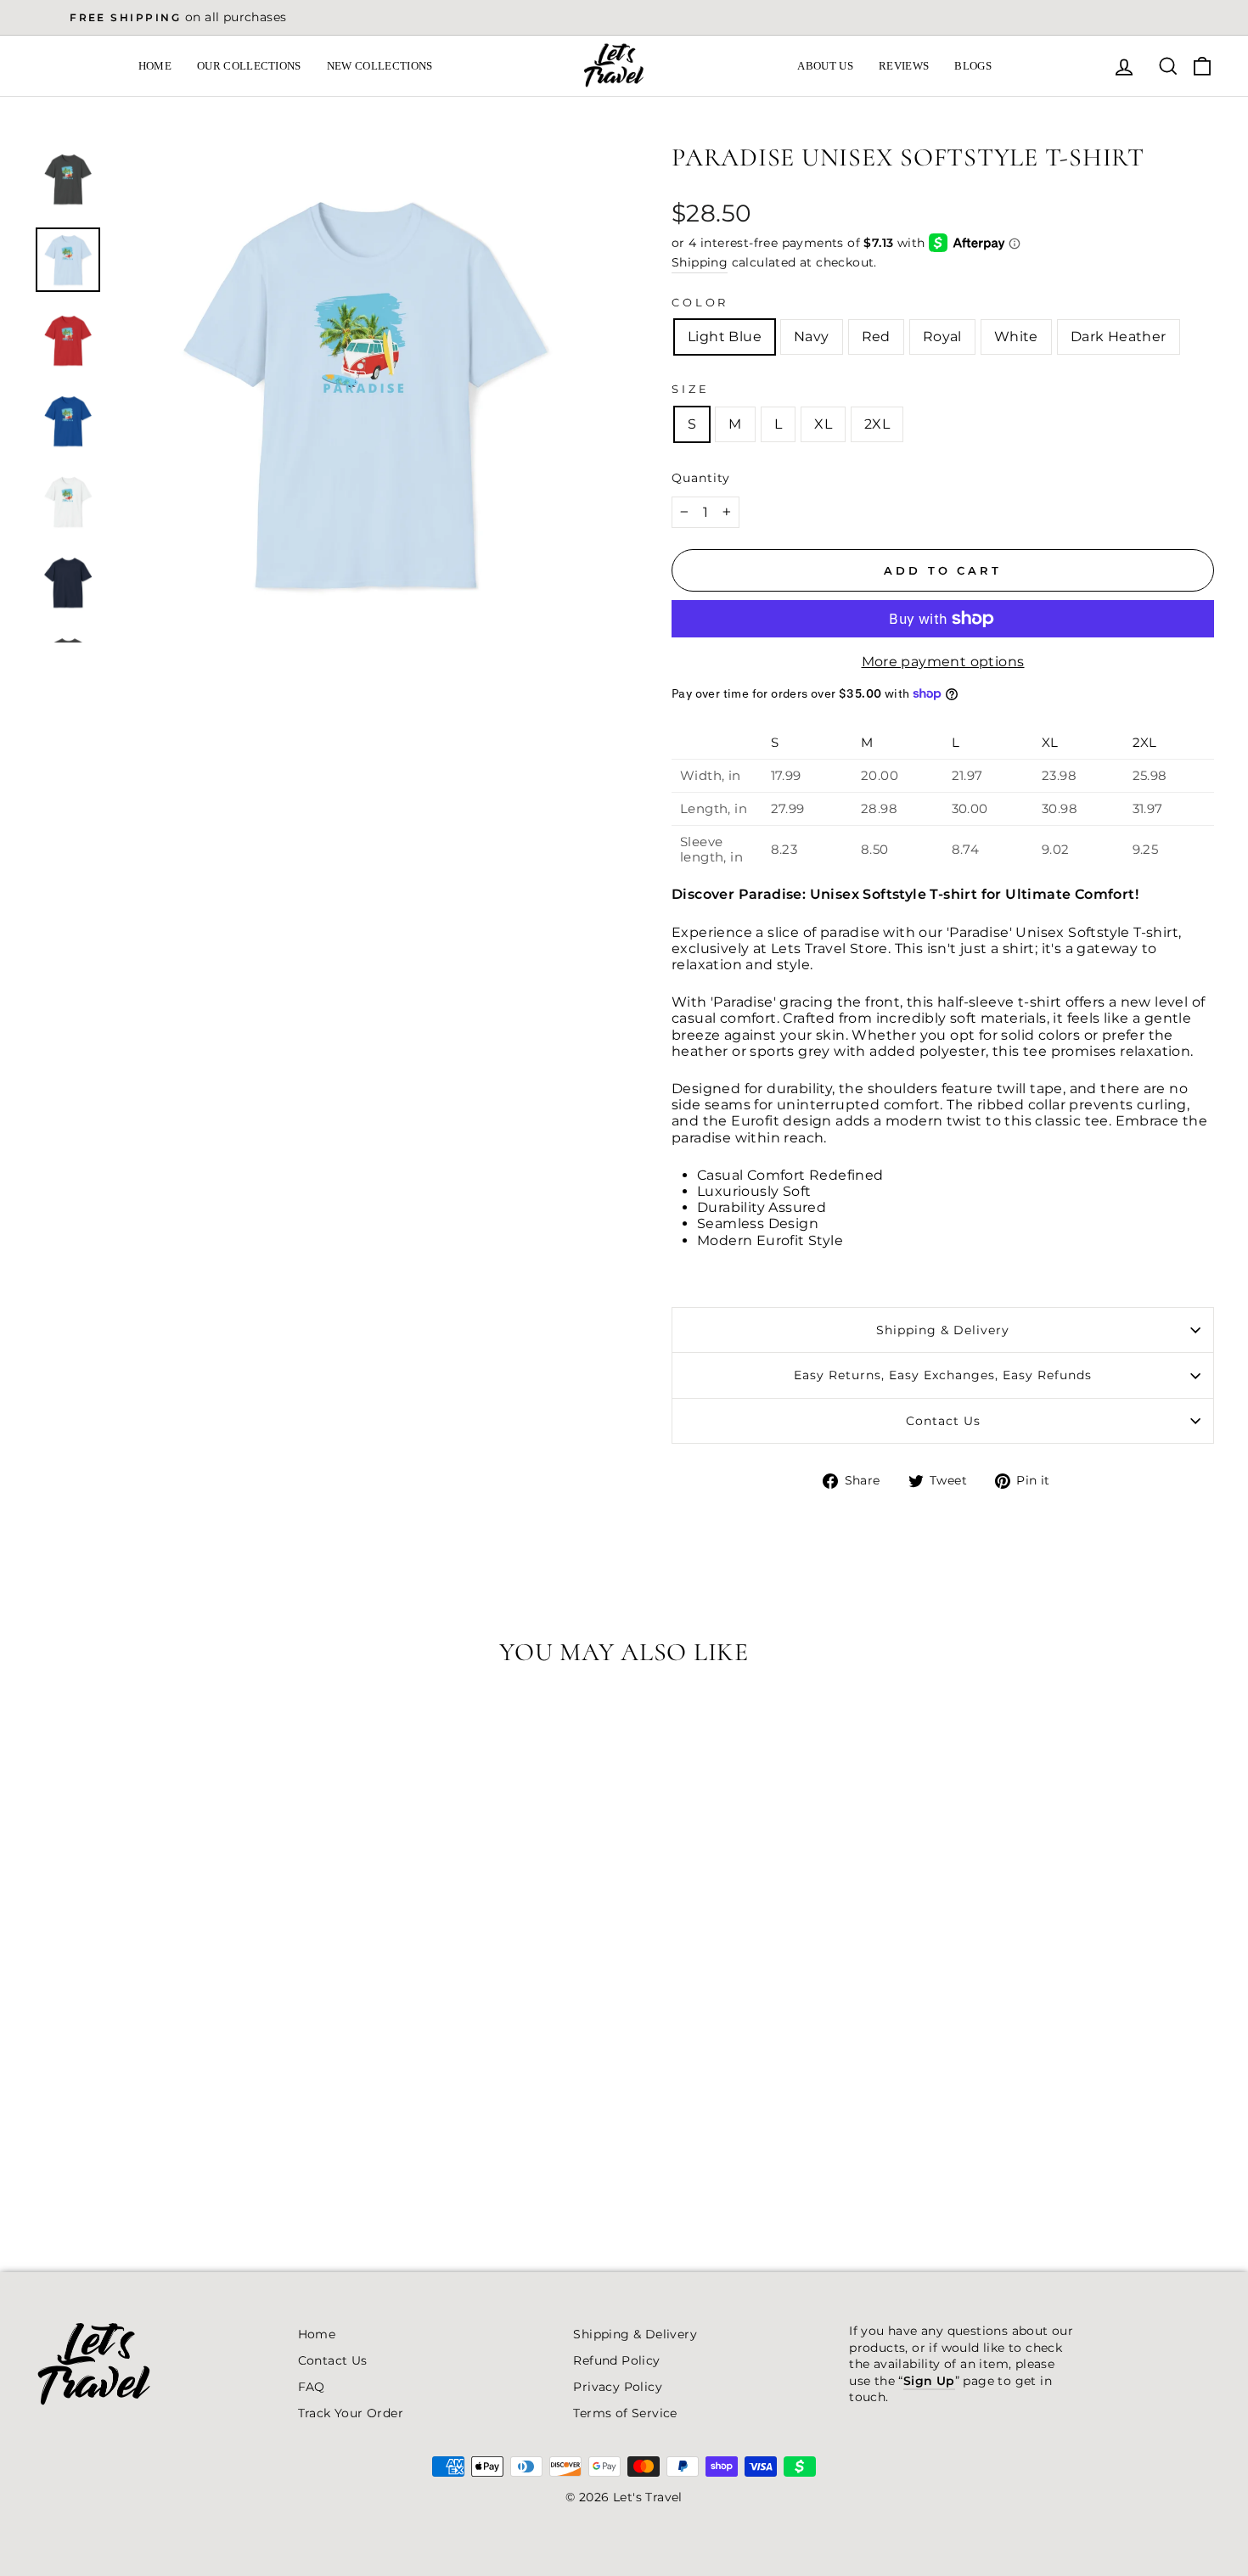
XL (823, 424)
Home (155, 66)
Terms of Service (625, 2413)
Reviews (904, 66)
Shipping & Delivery (943, 1330)
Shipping (700, 262)
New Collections (380, 66)
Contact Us (943, 1421)
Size (690, 389)
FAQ (312, 2387)
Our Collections (249, 66)
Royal (942, 337)
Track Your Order (351, 2413)
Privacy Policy (618, 2387)
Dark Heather (1119, 337)
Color (700, 303)
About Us (825, 66)
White (1016, 337)
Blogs (973, 66)
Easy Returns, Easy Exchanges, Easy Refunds (943, 1375)
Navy (812, 337)
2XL (877, 424)
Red (876, 337)
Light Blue (725, 337)
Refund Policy (616, 2360)
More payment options (943, 662)
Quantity (701, 478)
